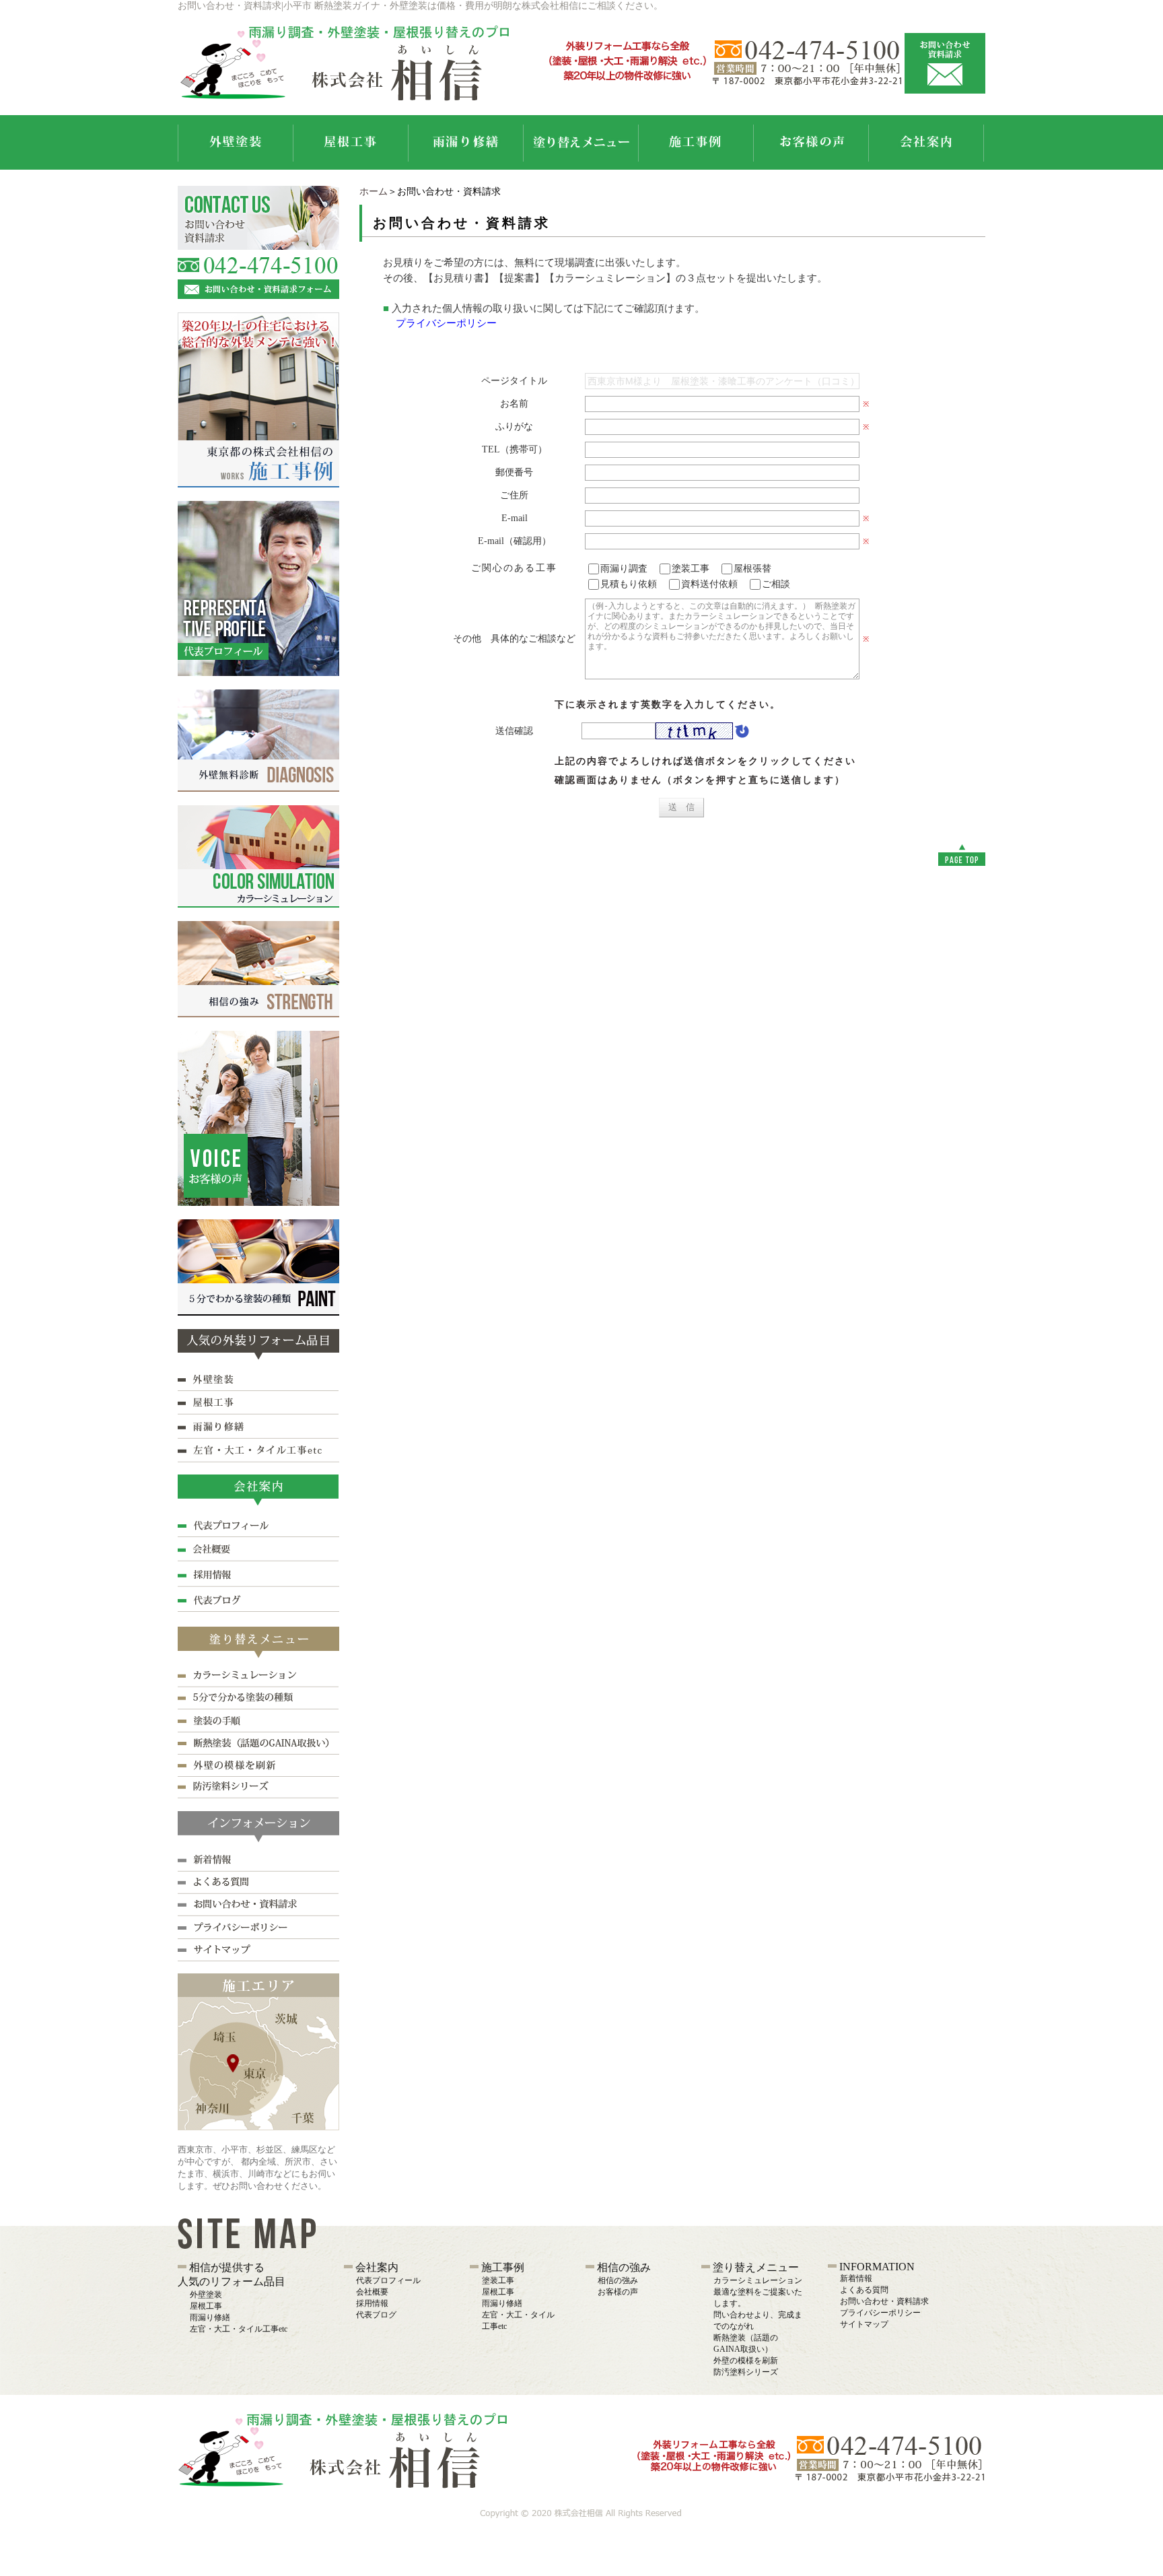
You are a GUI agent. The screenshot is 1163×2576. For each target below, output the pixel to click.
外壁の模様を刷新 (746, 2361)
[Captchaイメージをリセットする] (741, 733)
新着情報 (856, 2278)
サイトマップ (864, 2324)
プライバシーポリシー (446, 323)
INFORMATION (877, 2267)
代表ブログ (376, 2315)
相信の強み (624, 2267)
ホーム (374, 192)
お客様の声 (618, 2292)
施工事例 (503, 2267)
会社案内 (377, 2267)
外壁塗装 (206, 2295)
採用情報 (372, 2303)
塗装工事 (498, 2280)
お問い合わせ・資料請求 (884, 2301)
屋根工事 (206, 2306)
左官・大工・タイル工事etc (239, 2329)
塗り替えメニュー (756, 2267)
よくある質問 (864, 2290)
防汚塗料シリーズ (746, 2372)
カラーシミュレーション (758, 2280)
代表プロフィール (388, 2280)
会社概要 (372, 2292)
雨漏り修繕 (210, 2317)
